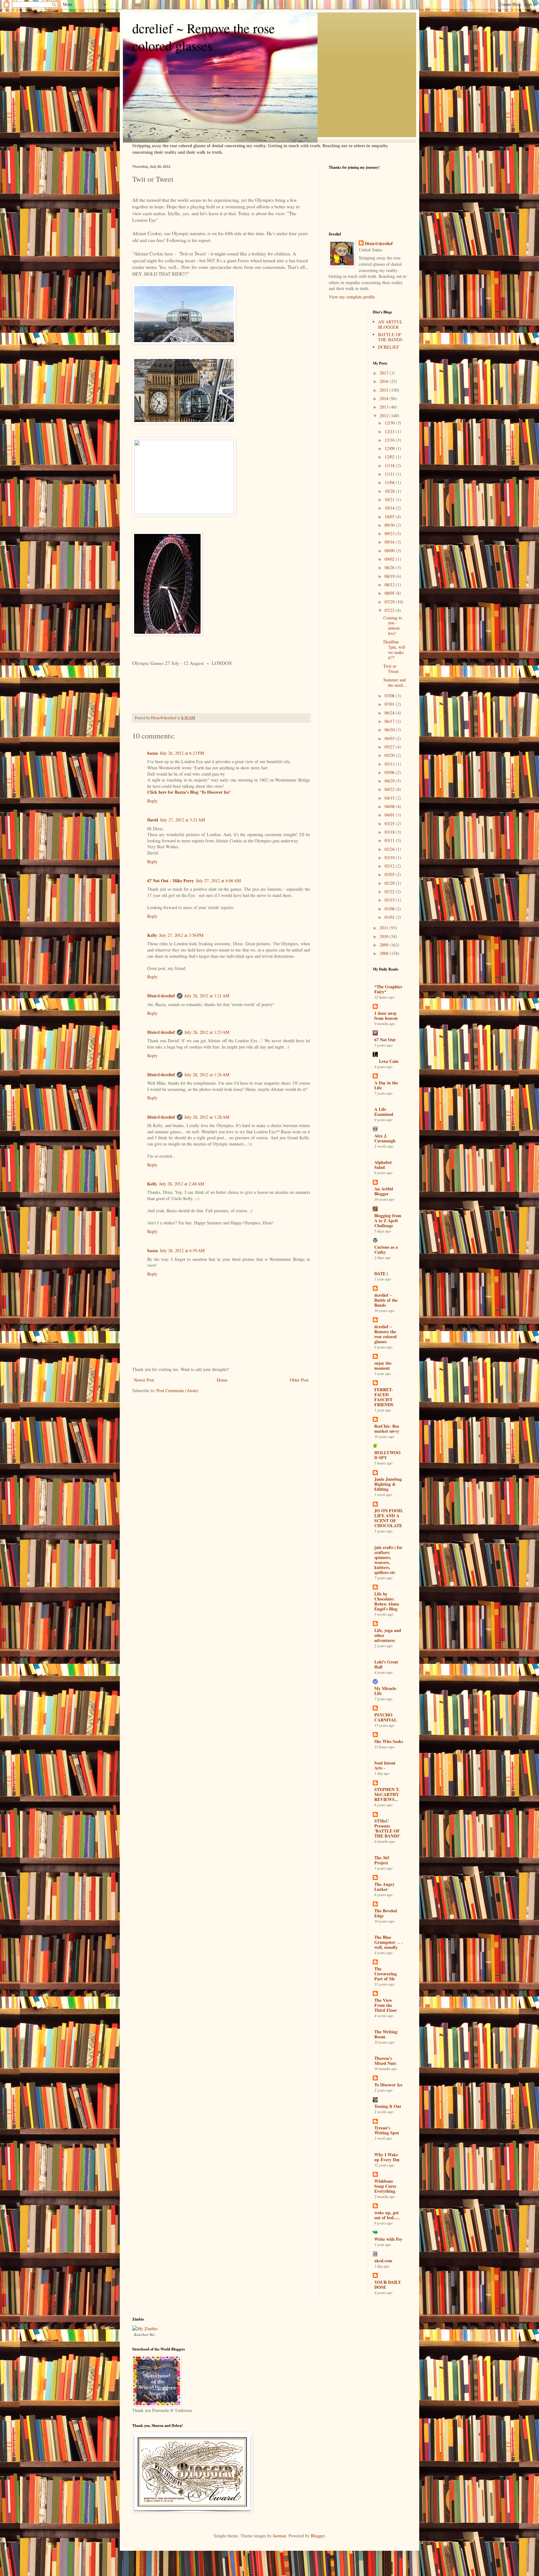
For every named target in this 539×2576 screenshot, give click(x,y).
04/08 (390, 806)
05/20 (390, 755)
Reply (152, 801)
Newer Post (144, 1380)
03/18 (390, 832)
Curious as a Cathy (386, 1249)
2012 (385, 416)
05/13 (390, 764)
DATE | (381, 1273)
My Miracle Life (385, 1691)
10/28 (390, 491)
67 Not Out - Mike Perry (171, 881)
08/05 (390, 593)
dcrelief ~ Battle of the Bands (386, 1300)
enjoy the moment (383, 1365)
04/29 (390, 781)
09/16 (390, 542)
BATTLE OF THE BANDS (390, 337)
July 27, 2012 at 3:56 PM (181, 935)
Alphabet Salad (383, 1165)
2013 (385, 407)
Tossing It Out (388, 2106)
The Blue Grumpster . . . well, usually (388, 1942)
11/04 (390, 482)
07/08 (390, 696)
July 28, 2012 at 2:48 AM (182, 1184)
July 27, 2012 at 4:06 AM (218, 881)
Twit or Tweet (391, 669)
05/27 (390, 747)
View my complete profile (352, 297)
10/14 (390, 508)
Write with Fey (388, 2239)
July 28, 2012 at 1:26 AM (207, 1075)
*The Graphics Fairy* (388, 989)
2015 (385, 390)
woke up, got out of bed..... (387, 2215)
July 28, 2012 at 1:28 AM (207, 1117)
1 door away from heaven (386, 1016)
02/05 (390, 874)
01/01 (390, 917)
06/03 (390, 738)
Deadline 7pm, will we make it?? (394, 649)
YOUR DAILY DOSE (388, 2285)
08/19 (390, 576)
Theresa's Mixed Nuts (385, 2061)
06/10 (390, 730)
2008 (385, 953)
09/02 (390, 559)
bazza (153, 753)
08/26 (390, 567)
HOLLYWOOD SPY (387, 1455)
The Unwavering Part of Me (386, 1974)
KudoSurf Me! (145, 2334)
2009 (385, 945)
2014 (385, 398)
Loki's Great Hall (386, 1664)
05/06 (390, 772)
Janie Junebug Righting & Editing (388, 1484)
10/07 (390, 517)
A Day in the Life (386, 1085)
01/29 (390, 883)
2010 (385, 936)
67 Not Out (385, 1040)
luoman (279, 2536)
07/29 (390, 602)
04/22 (390, 789)
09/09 (390, 551)
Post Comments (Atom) (177, 1390)
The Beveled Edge (386, 1913)
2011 (385, 928)
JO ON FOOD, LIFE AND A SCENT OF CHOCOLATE (389, 1518)
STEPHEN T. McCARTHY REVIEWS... (387, 1794)
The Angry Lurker (384, 1887)
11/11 (390, 474)
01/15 (390, 900)
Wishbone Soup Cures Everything (385, 2186)
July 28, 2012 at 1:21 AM (207, 996)
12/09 (390, 448)
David (153, 820)
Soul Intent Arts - (385, 1765)
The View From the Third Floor (386, 2005)
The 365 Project (382, 1860)
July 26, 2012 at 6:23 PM (182, 753)
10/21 (390, 499)
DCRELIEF (389, 347)
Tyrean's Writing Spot (387, 2130)
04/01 (390, 815)
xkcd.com (383, 2261)
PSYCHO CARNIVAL (386, 1717)
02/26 (390, 849)
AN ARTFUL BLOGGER (390, 324)
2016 (385, 381)
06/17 (390, 721)
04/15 (390, 798)
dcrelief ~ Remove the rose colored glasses (204, 37)
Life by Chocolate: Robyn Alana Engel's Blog (387, 1601)
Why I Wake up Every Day (387, 2157)
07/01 (390, 704)
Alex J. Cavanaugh (385, 1138)
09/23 (390, 533)
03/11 (390, 840)
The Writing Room (386, 2034)
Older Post (299, 1380)
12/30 (390, 423)
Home (222, 1380)
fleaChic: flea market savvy (387, 1428)
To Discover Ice (388, 2085)
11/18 (390, 465)
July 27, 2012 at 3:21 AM (182, 820)
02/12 (390, 866)
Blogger (318, 2536)
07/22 (390, 610)
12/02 (390, 457)
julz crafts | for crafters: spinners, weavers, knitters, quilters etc (388, 1560)
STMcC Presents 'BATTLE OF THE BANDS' (387, 1828)
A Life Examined (384, 1112)
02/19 (390, 857)
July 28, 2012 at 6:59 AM (182, 1250)
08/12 (390, 585)
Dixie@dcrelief (161, 996)
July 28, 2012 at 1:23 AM (207, 1032)
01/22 (390, 891)
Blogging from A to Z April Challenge (388, 1220)
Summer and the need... (395, 682)
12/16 (390, 440)
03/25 (390, 823)
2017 (385, 373)
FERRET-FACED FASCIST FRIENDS (384, 1397)
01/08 (390, 909)
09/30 (390, 525)
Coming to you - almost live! (393, 625)
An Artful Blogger (384, 1191)
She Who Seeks (389, 1741)
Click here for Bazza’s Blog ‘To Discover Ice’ (189, 792)
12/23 (390, 431)
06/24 (390, 713)
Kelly (152, 935)
